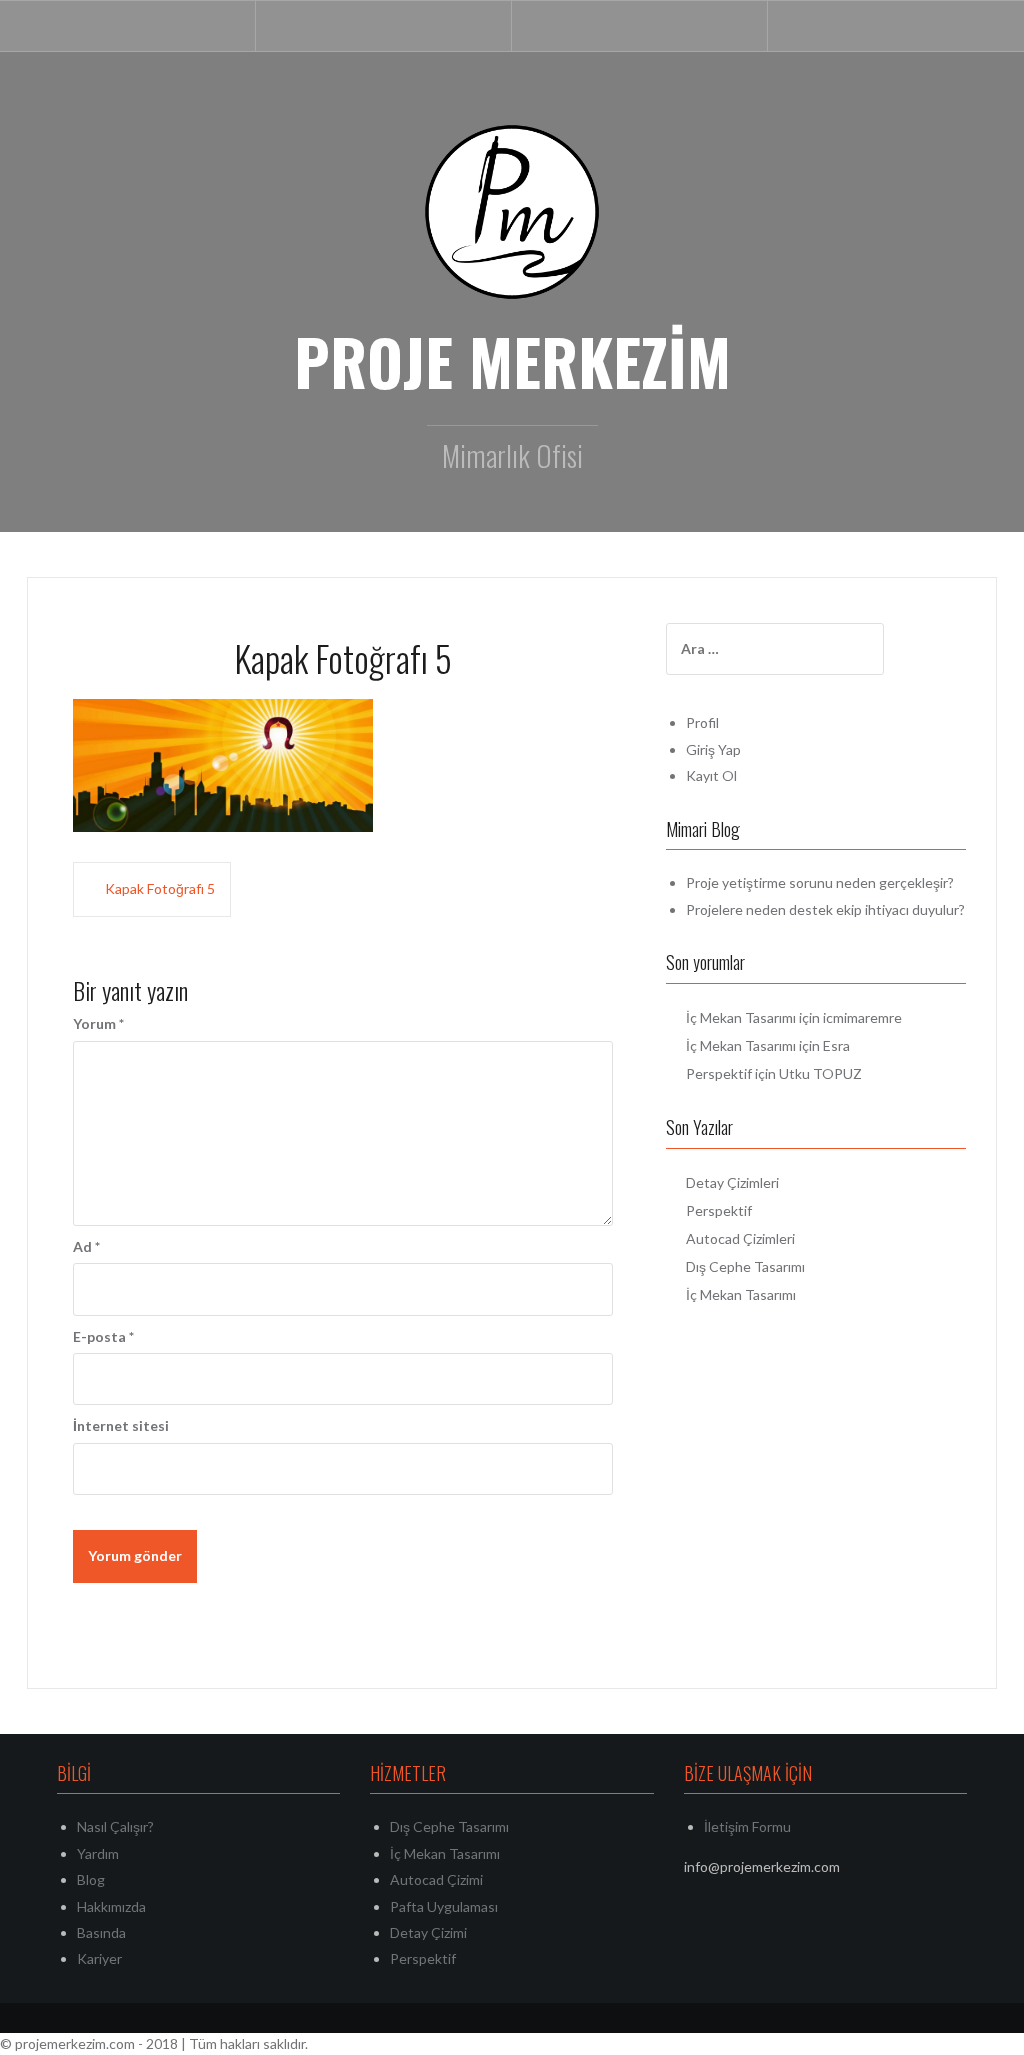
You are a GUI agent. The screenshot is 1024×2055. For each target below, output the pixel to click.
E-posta (103, 1336)
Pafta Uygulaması (444, 1906)
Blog (91, 1879)
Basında (101, 1932)
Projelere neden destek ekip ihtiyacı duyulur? (825, 909)
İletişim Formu (747, 1826)
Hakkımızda (111, 1906)
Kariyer (99, 1958)
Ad (86, 1246)
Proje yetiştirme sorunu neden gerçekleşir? (820, 882)
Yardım (98, 1853)
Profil (702, 722)
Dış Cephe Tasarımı (745, 1266)
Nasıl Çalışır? (115, 1826)
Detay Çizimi (428, 1932)
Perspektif (719, 1073)
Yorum (98, 1023)
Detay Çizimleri (732, 1182)
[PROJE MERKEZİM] (512, 210)
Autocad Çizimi (436, 1879)
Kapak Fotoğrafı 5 (160, 888)
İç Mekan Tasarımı (741, 1017)
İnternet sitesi (121, 1425)
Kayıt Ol (711, 775)
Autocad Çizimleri (740, 1238)
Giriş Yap (713, 749)
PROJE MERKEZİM (512, 361)
